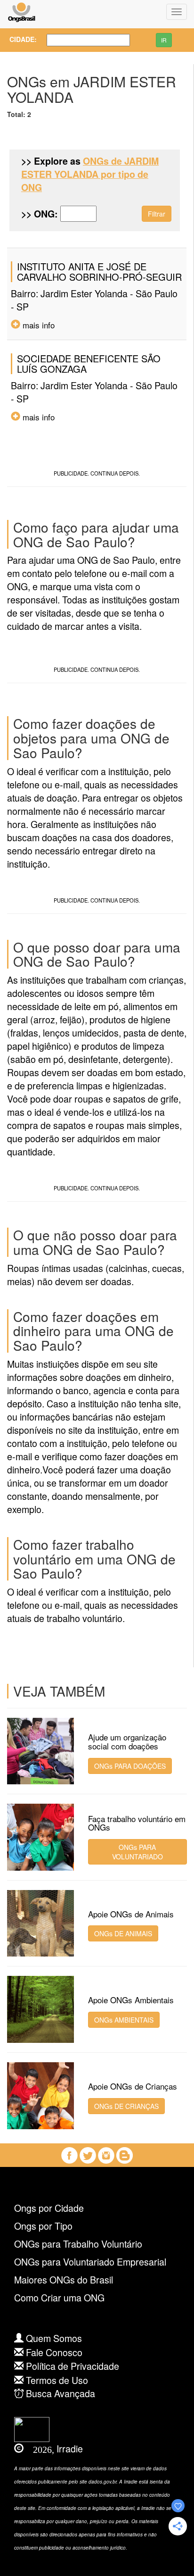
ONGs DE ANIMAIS (123, 1933)
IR (164, 40)
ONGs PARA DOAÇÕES (130, 1766)
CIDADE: (20, 39)
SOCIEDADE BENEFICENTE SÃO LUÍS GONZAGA (89, 364)
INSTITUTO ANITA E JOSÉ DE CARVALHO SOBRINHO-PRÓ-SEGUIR (99, 272)
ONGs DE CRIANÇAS (126, 2106)
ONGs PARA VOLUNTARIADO (137, 1852)
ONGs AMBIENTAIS (124, 2020)
